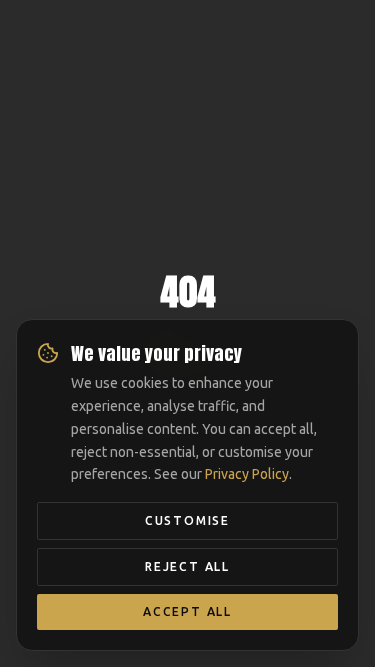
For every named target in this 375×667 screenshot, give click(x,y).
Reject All (187, 566)
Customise (187, 520)
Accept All (187, 611)
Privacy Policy (247, 474)
